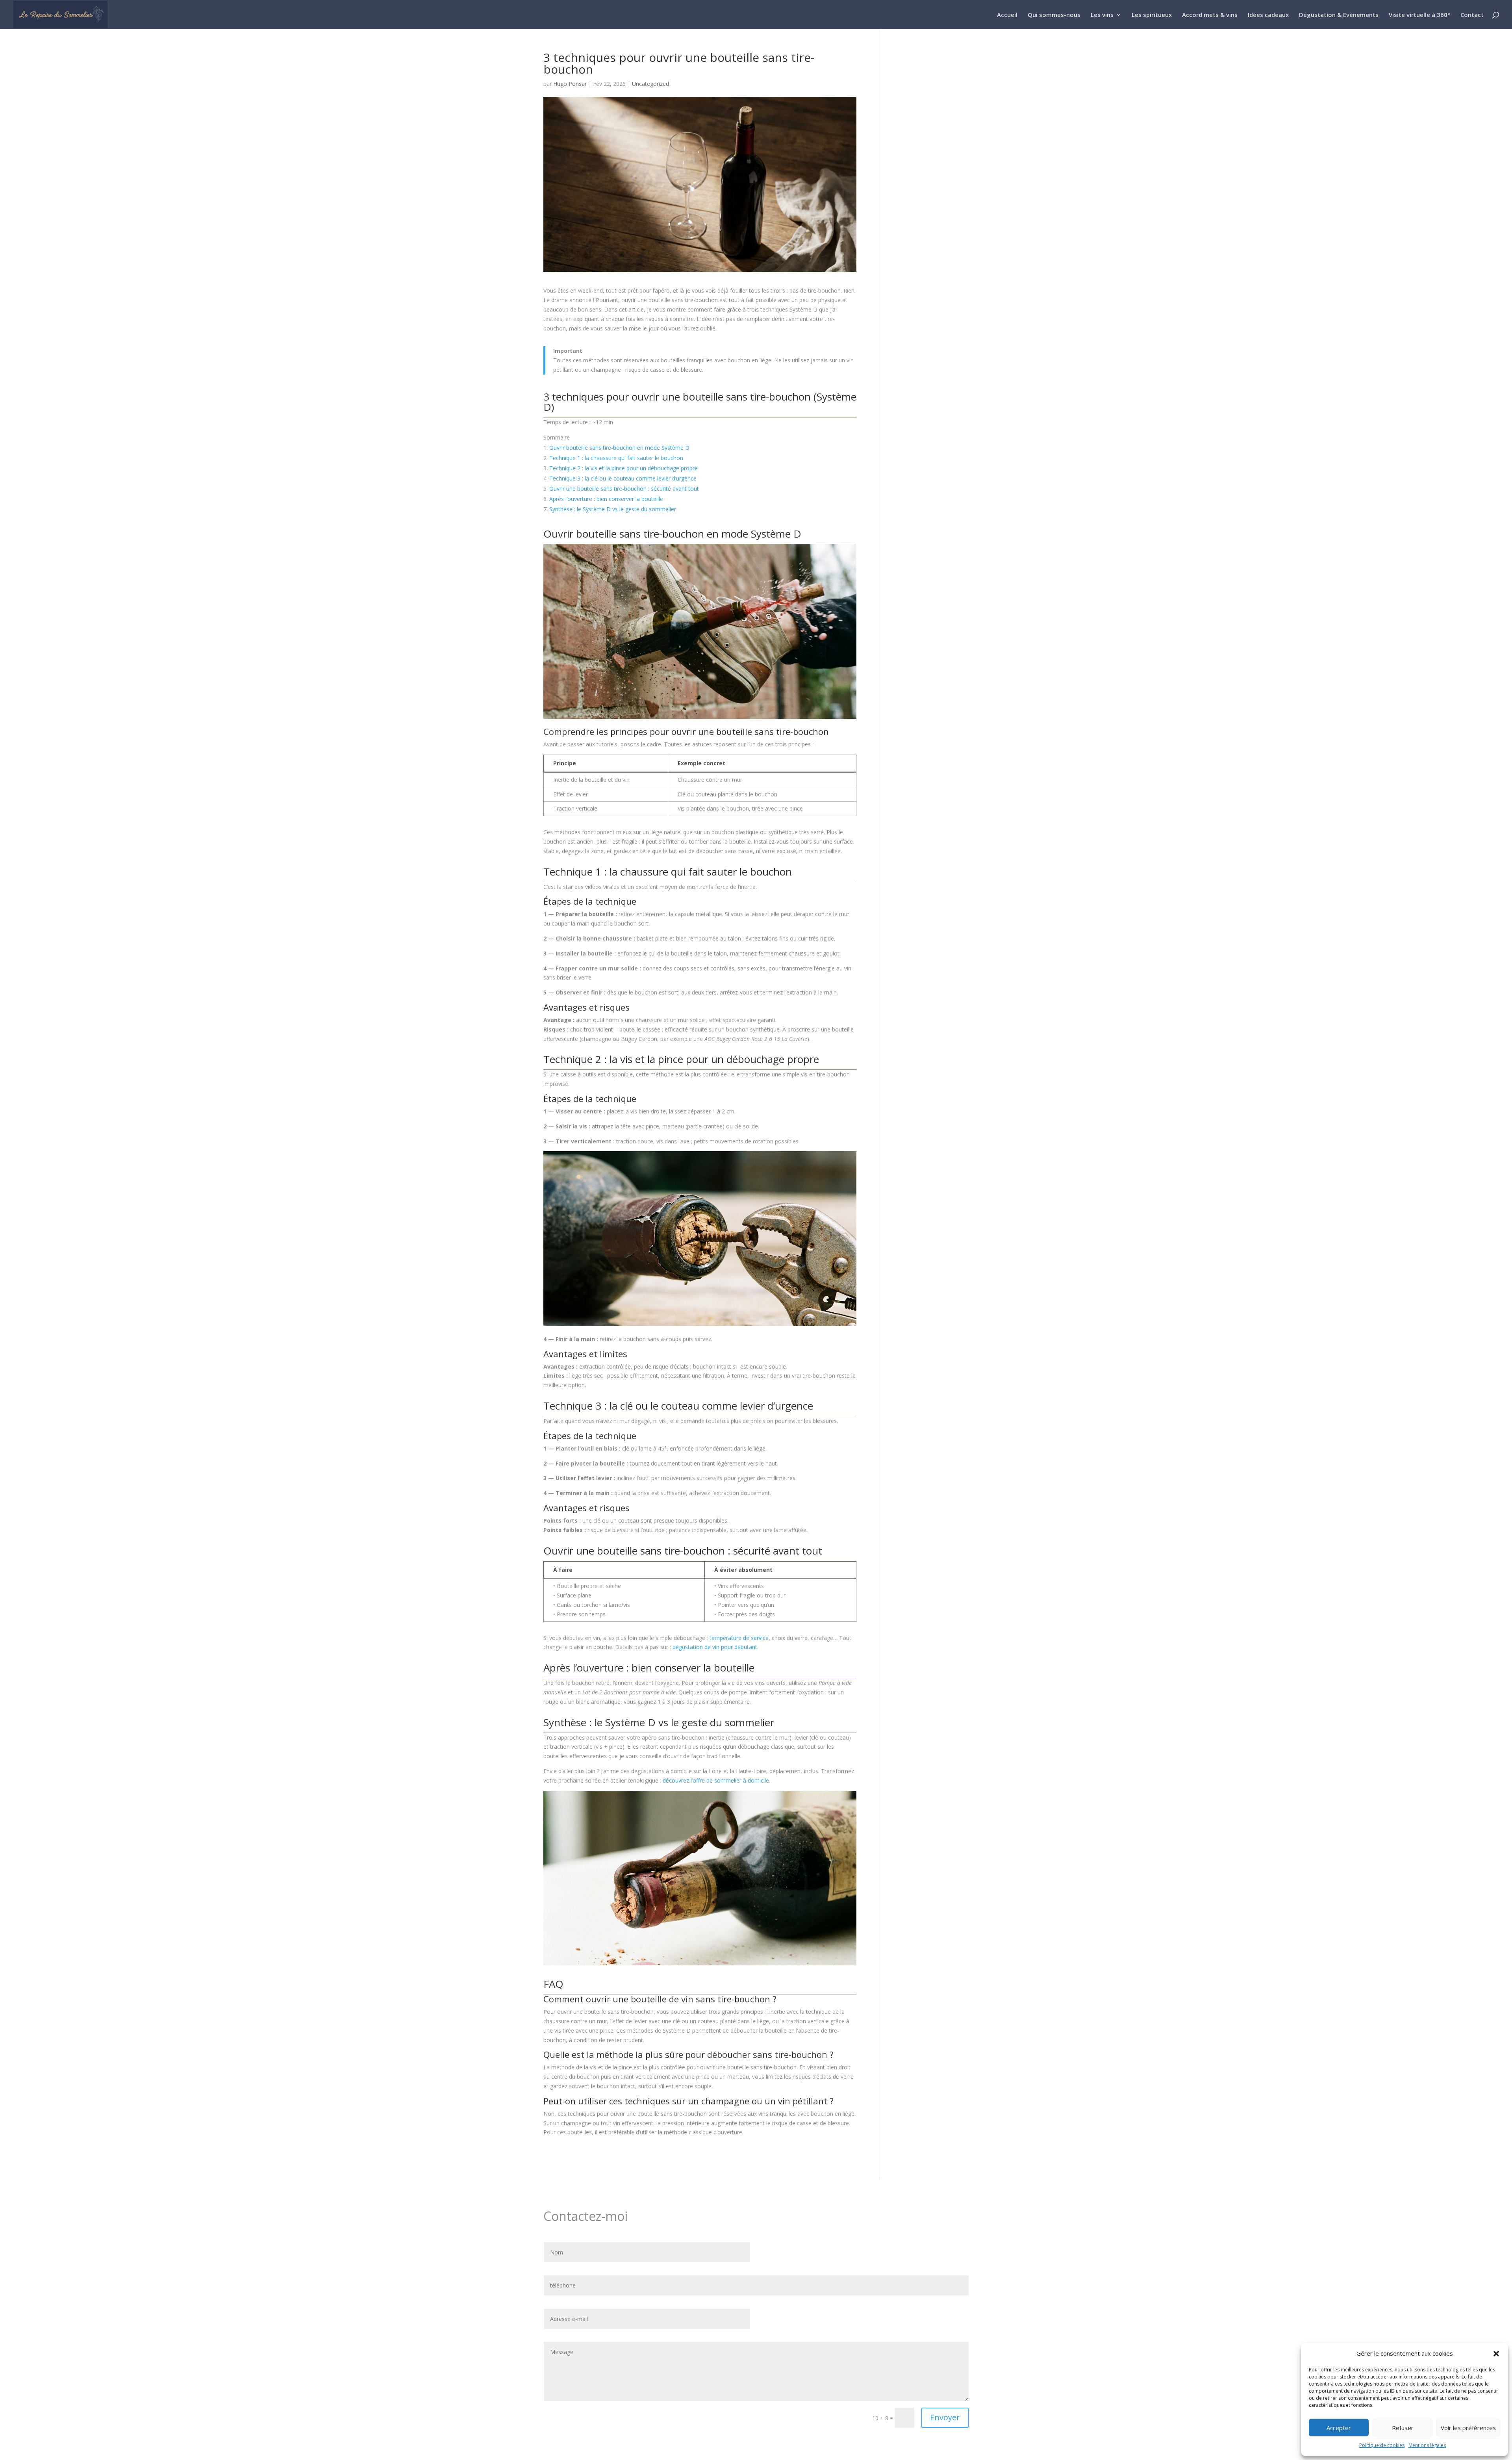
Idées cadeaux (1268, 15)
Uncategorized (650, 84)
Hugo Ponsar (570, 84)
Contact (1472, 15)
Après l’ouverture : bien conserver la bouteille (606, 499)
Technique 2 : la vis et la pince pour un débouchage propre (624, 468)
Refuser (1403, 2428)
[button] (1496, 2354)
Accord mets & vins (1210, 15)
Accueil (1007, 15)
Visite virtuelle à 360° (1419, 15)
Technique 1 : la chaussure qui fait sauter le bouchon (616, 458)
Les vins (1102, 15)
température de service (739, 1638)
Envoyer (945, 2417)
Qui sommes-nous (1054, 15)
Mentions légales (1427, 2445)
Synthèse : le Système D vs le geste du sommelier (613, 509)
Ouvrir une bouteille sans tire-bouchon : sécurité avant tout (624, 489)
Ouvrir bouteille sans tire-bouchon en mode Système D (619, 448)
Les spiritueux (1152, 15)
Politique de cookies (1382, 2445)
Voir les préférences (1468, 2428)
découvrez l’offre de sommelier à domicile (716, 1780)
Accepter (1339, 2428)
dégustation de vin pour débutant (715, 1647)
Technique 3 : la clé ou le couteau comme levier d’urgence (623, 478)
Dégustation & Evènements (1339, 15)
